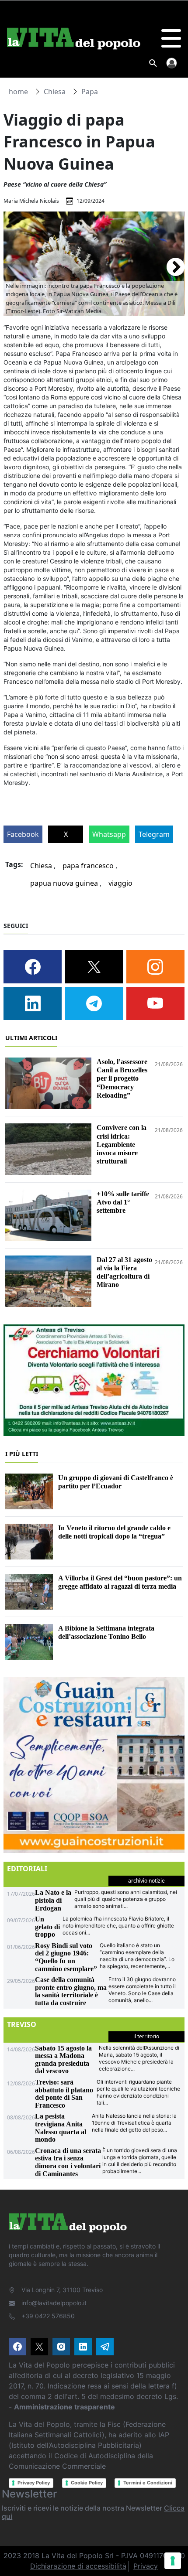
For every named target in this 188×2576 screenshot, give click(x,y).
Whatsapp (109, 834)
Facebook (23, 834)
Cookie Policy (87, 2483)
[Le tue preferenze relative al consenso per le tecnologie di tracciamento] (173, 2561)
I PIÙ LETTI (22, 1454)
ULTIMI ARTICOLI (31, 1038)
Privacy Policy (34, 2483)
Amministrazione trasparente (64, 2407)
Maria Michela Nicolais (31, 201)
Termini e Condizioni (148, 2483)
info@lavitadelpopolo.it (54, 2303)
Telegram (154, 834)
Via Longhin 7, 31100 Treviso (62, 2290)
